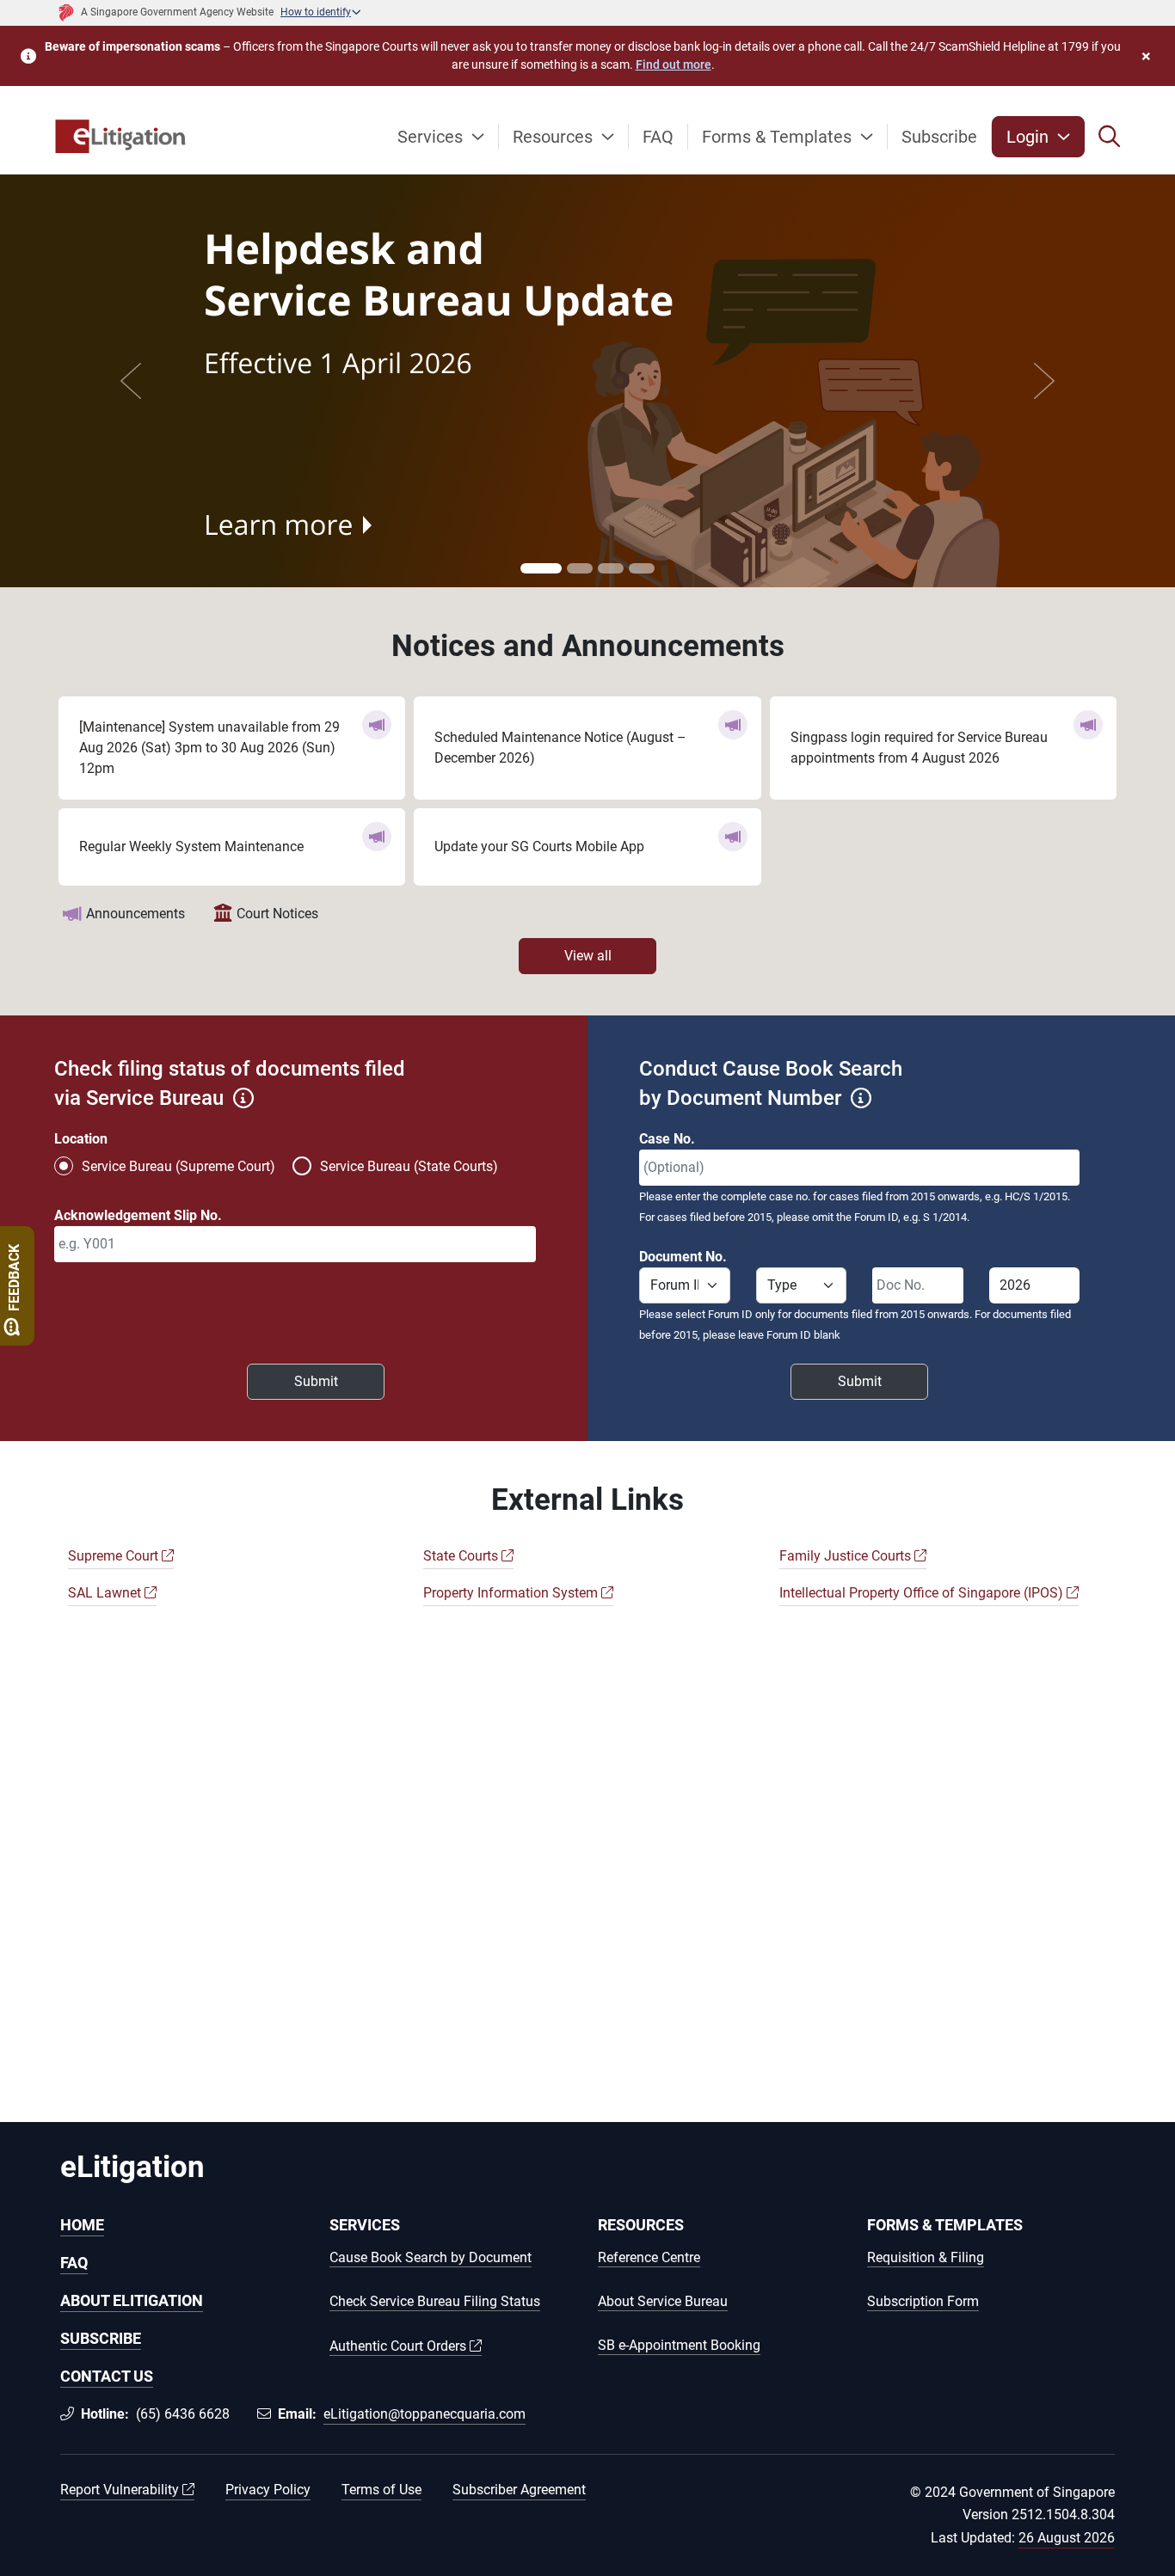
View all (588, 956)
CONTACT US (107, 2376)
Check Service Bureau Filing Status (435, 2302)
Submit (316, 1381)
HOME (82, 2225)
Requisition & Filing (926, 2258)
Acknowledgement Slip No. (138, 1215)
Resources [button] (555, 137)
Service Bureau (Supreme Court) (178, 1166)
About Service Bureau (663, 2302)
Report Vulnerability (121, 2490)
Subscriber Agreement (519, 2490)
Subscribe (939, 137)
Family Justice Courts (847, 1556)
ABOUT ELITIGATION (132, 2300)
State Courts (462, 1556)
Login (1030, 137)
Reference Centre (649, 2258)
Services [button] (432, 137)
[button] (1110, 137)
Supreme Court (115, 1556)
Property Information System (512, 1593)
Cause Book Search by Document (431, 2258)
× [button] (1146, 56)
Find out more (674, 64)
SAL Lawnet (106, 1593)
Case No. (667, 1139)
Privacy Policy (268, 2490)
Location (81, 1139)
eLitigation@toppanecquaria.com (424, 2414)
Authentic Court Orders (400, 2346)
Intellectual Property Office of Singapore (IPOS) (923, 1593)
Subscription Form (923, 2302)
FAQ (658, 137)
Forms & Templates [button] (779, 137)
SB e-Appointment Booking (679, 2346)
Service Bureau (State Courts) (409, 1166)
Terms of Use (381, 2490)
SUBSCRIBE (101, 2338)
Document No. (683, 1257)
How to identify (316, 12)
